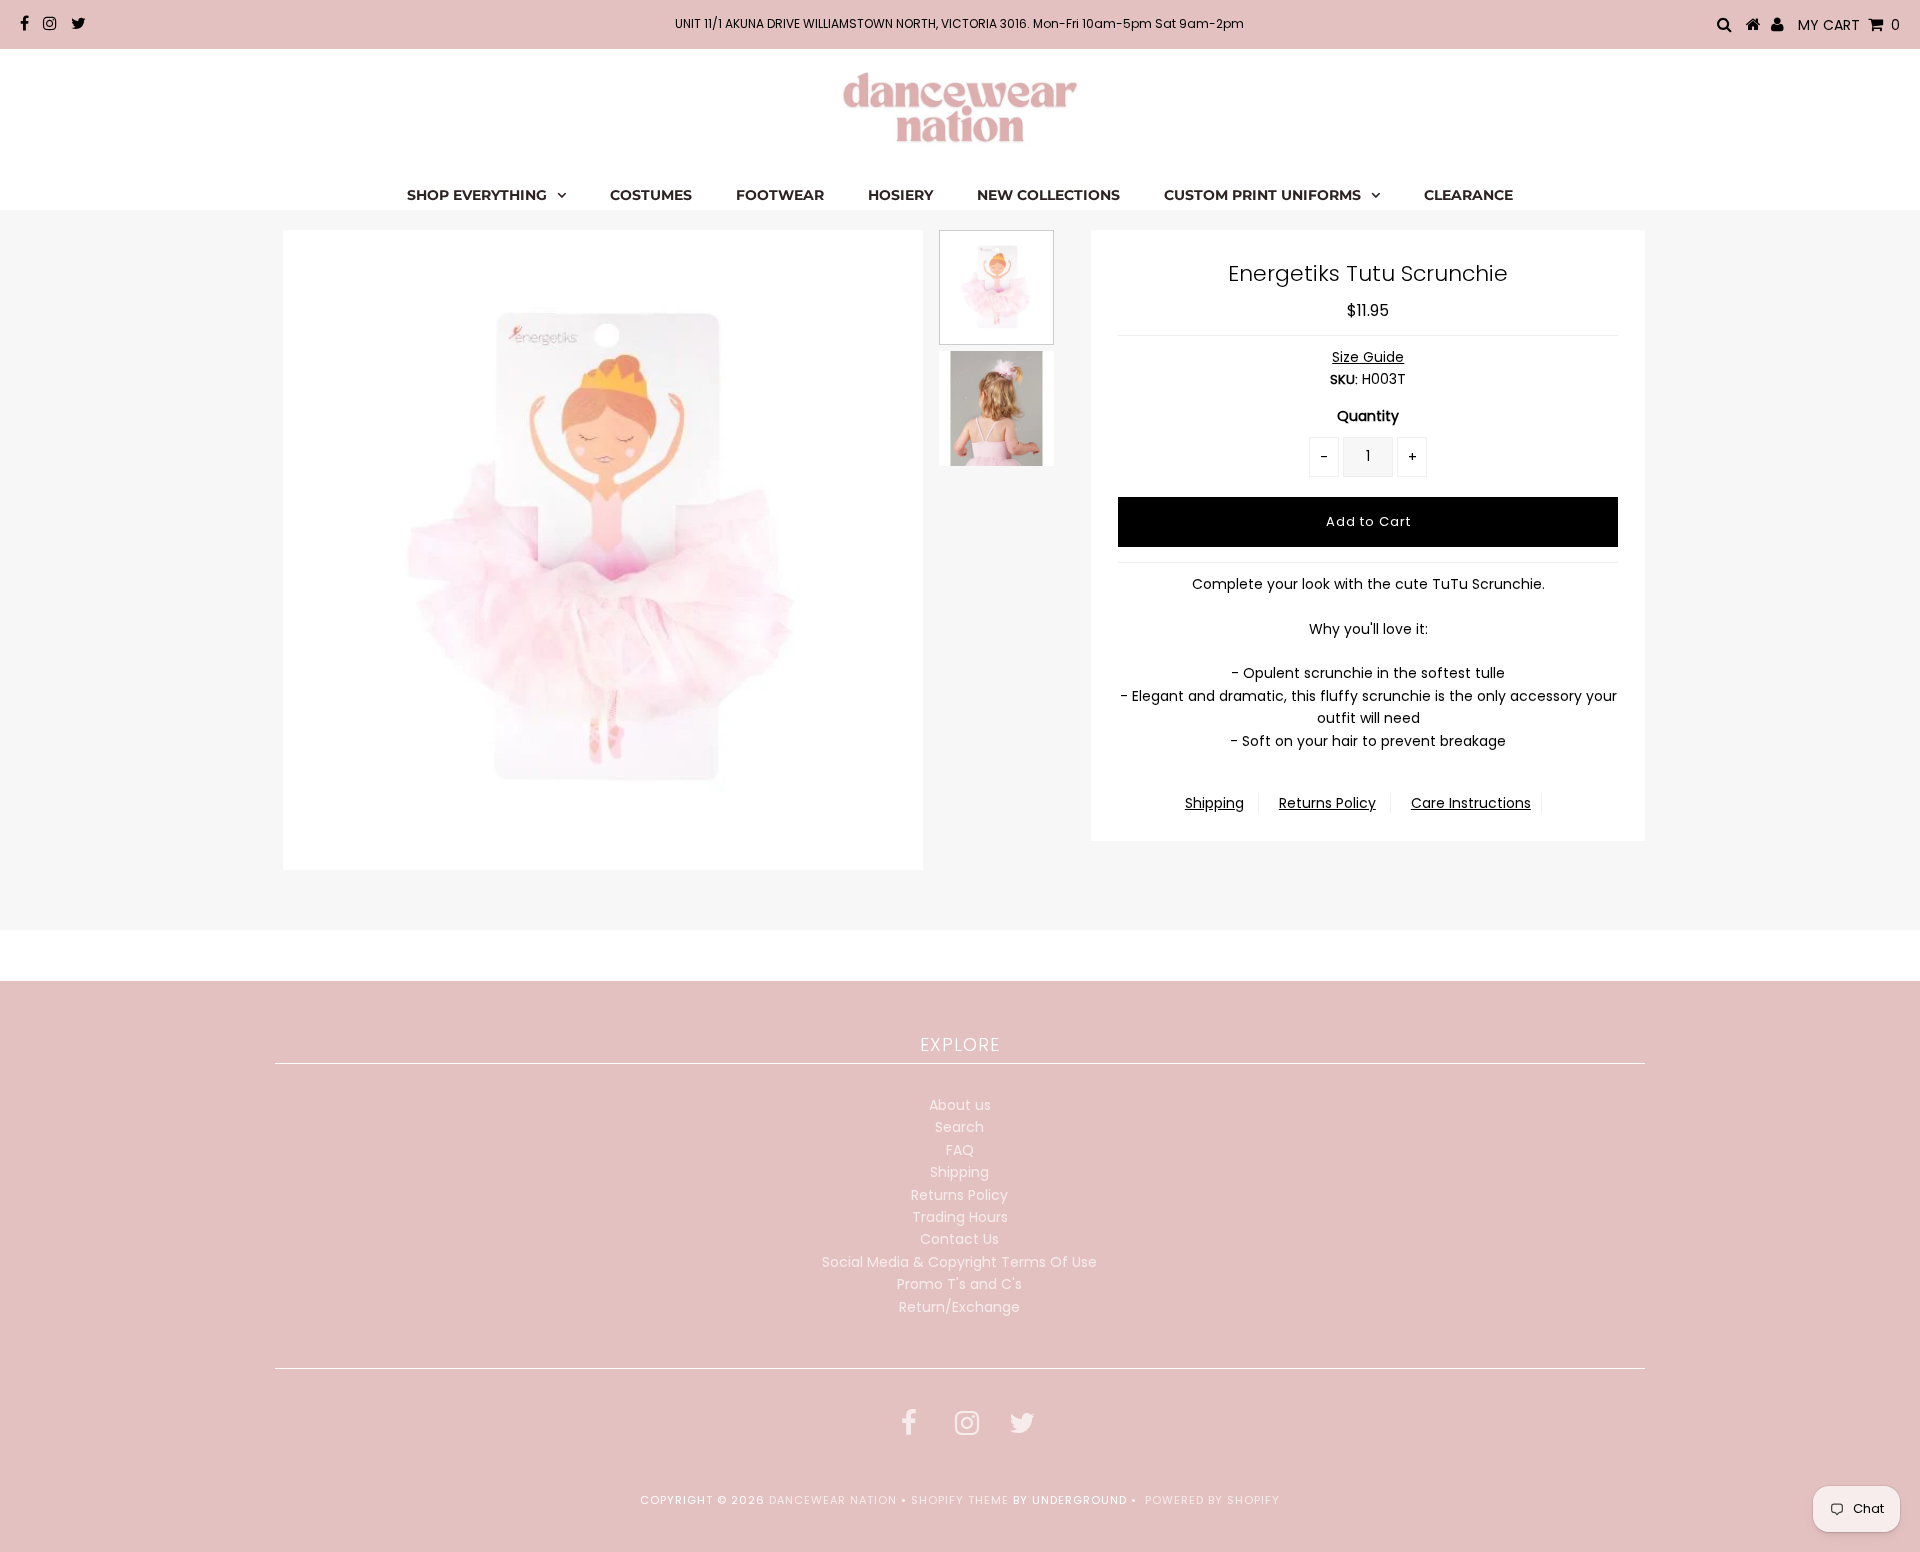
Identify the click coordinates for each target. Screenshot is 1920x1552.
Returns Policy (1327, 803)
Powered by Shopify (1212, 1500)
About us (960, 1105)
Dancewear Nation (833, 1500)
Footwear (780, 195)
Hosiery (900, 195)
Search (959, 1127)
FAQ (960, 1150)
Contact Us (959, 1239)
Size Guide (1368, 357)
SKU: (1344, 379)
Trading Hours (960, 1217)
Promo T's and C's (959, 1284)
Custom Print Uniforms (1262, 195)
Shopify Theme (960, 1500)
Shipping (1214, 803)
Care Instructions (1471, 803)
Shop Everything (477, 195)
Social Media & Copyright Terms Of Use (959, 1262)
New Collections (1048, 195)
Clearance (1468, 195)
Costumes (651, 195)
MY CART (1849, 25)
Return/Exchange (959, 1307)
